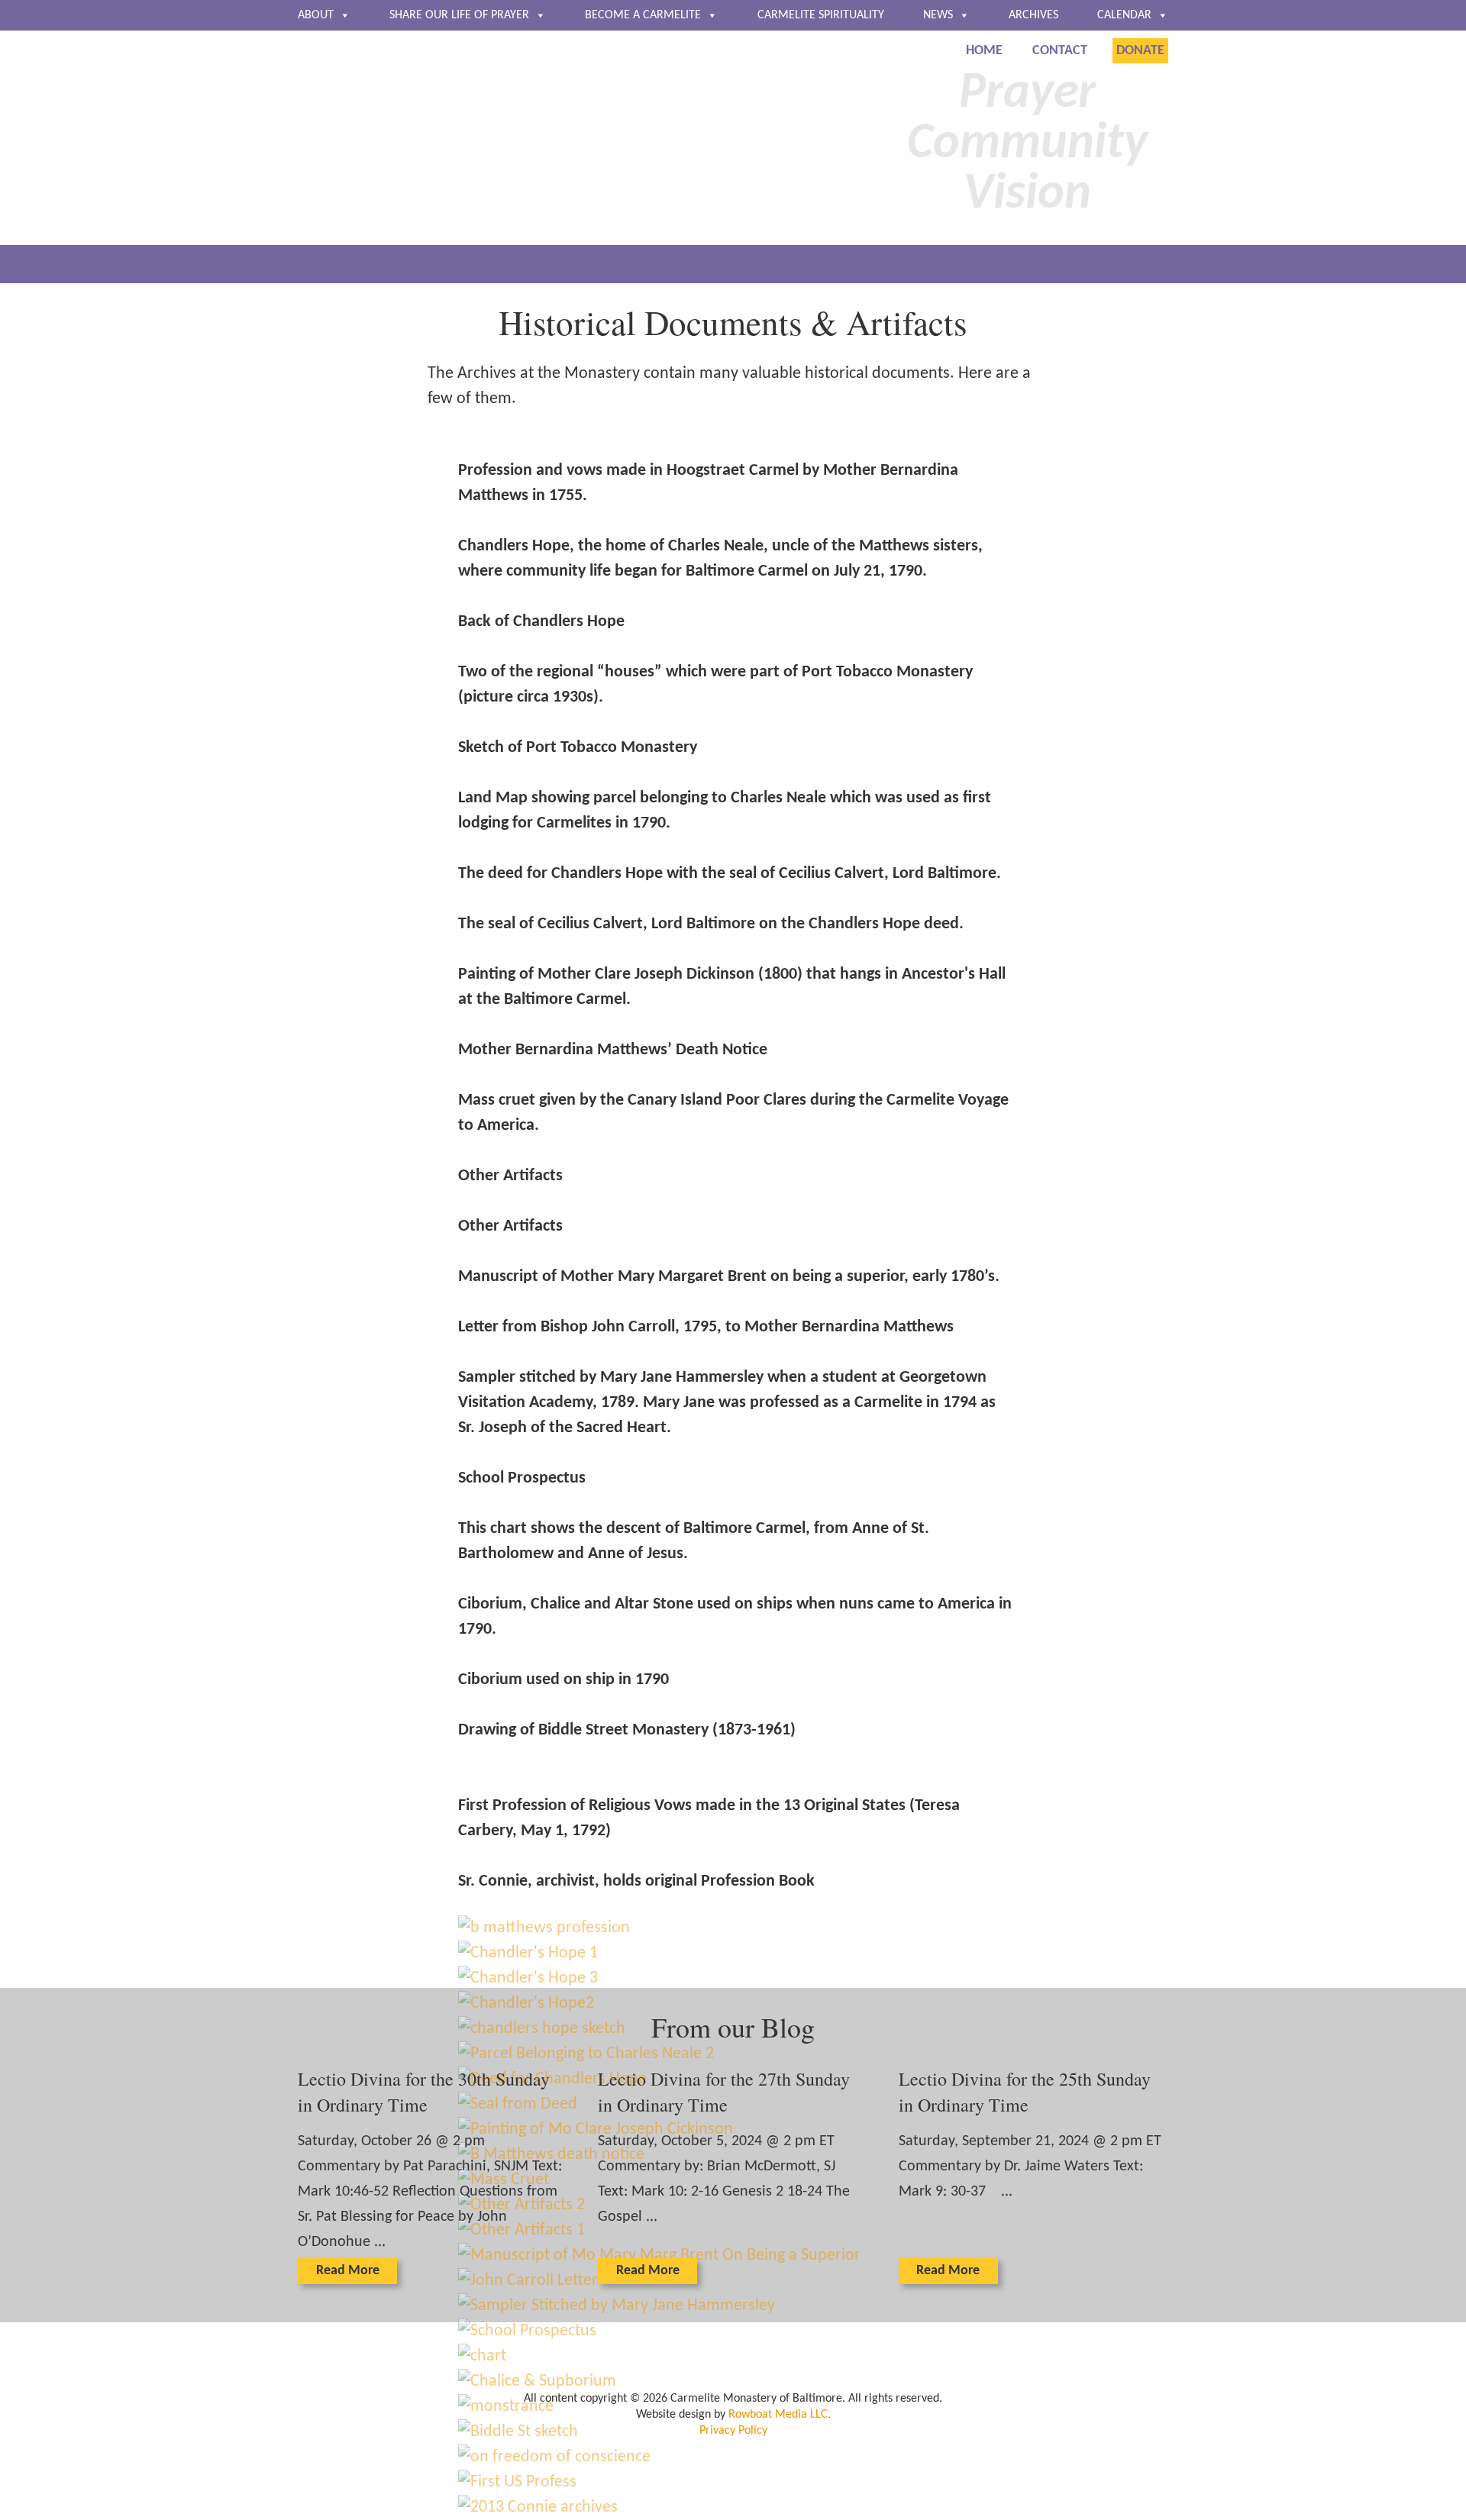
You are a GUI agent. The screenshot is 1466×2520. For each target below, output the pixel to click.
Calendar (1124, 15)
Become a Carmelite (643, 15)
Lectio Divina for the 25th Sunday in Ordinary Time (1025, 2092)
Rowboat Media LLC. (780, 2415)
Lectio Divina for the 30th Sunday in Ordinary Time (424, 2092)
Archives (1033, 15)
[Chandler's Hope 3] (528, 1978)
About (316, 15)
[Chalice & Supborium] (537, 2381)
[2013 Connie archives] (538, 2507)
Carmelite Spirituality (821, 15)
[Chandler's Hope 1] (528, 1953)
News (938, 15)
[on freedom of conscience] (554, 2457)
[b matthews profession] (544, 1928)
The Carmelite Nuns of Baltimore (486, 140)
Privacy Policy (733, 2431)
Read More (348, 2271)
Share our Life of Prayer (459, 15)
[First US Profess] (517, 2482)
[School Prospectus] (527, 2331)
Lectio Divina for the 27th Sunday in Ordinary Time (724, 2092)
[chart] (482, 2356)
